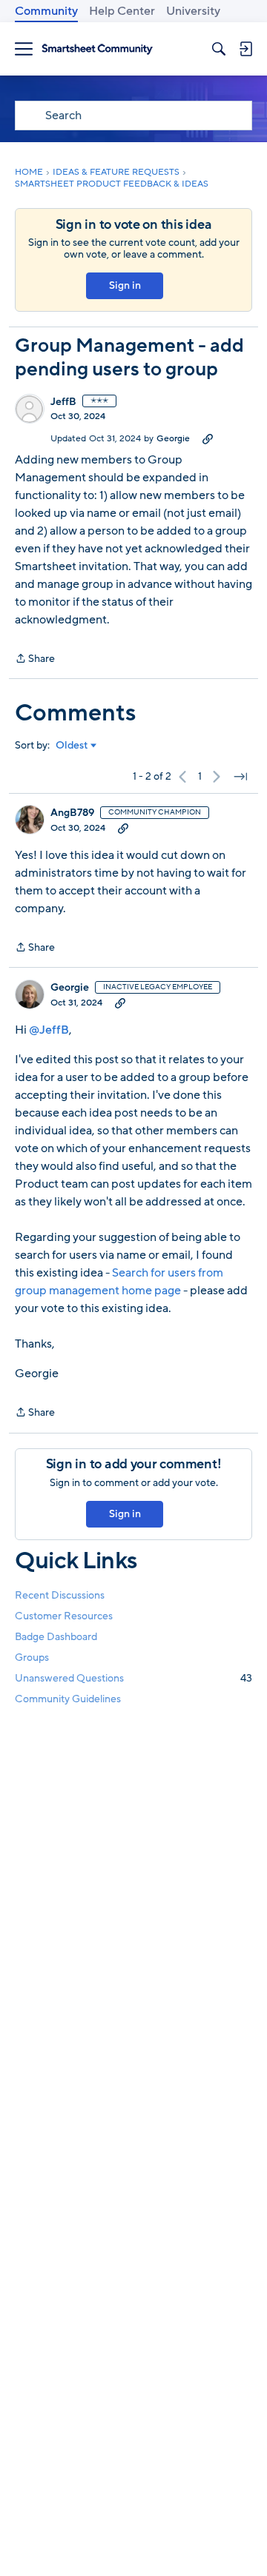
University (193, 11)
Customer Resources (64, 1616)
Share (35, 659)
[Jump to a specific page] (240, 777)
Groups (32, 1657)
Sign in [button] (125, 285)
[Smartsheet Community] (97, 49)
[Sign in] (245, 49)
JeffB (63, 402)
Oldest (72, 746)
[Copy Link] (208, 438)
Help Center (122, 11)
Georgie (173, 438)
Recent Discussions (60, 1595)
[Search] (219, 49)
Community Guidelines (68, 1699)
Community (46, 11)
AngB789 (72, 813)
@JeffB (49, 1030)
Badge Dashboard (56, 1637)
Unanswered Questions (133, 1678)
